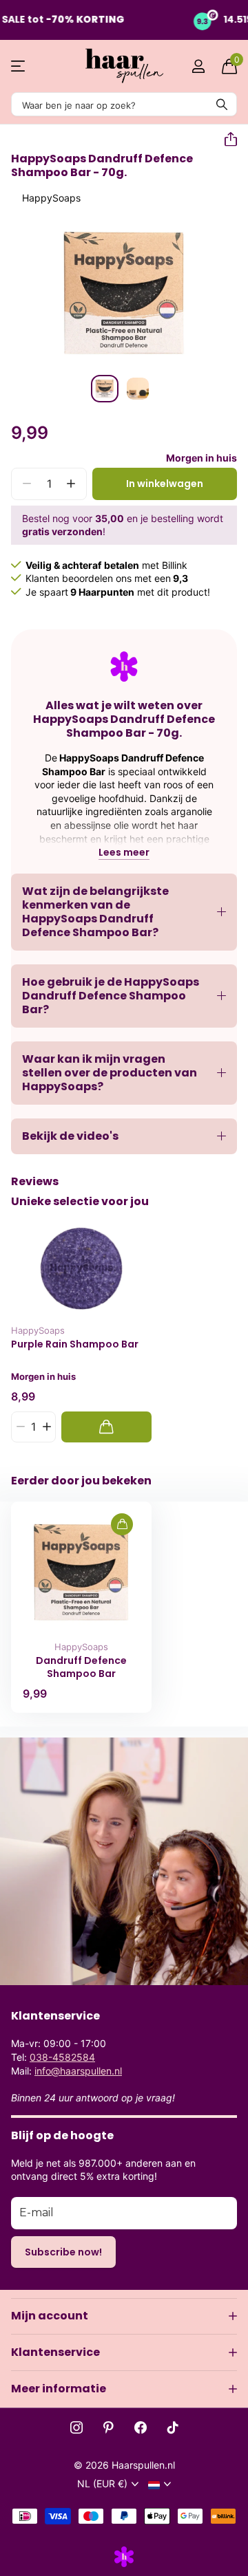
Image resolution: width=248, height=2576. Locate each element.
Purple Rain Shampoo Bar (75, 1344)
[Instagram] (76, 2427)
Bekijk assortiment (19, 66)
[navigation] (105, 389)
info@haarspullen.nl (78, 2071)
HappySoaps (51, 198)
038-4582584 (62, 2057)
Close (124, 2316)
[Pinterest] (108, 2427)
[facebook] (141, 2427)
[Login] (198, 66)
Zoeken (222, 104)
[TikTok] (173, 2427)
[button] (225, 140)
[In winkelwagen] (106, 1427)
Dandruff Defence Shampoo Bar (81, 1667)
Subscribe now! (63, 2252)
